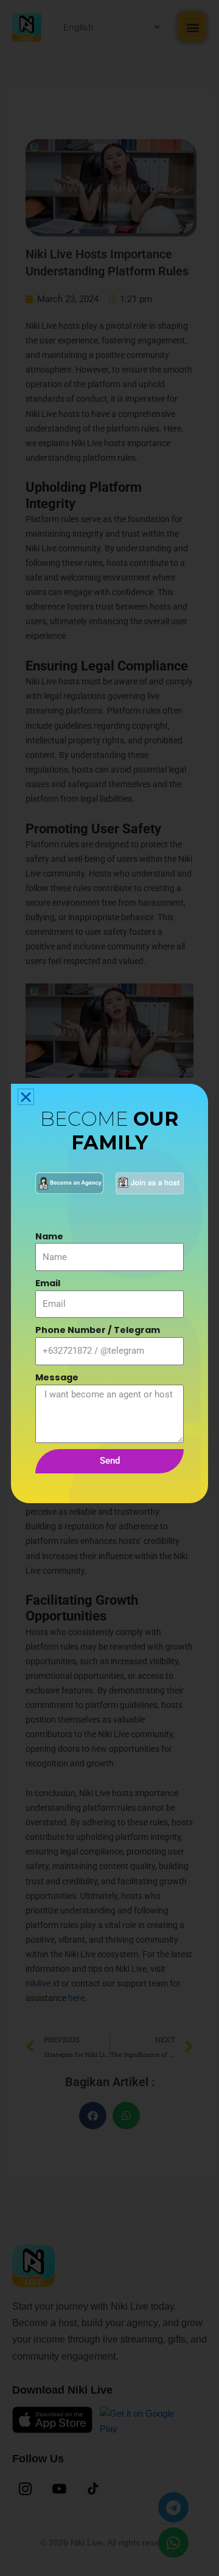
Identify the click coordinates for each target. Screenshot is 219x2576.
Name (49, 1236)
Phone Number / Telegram (98, 1330)
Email (48, 1283)
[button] (26, 1097)
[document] (109, 1288)
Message (57, 1377)
